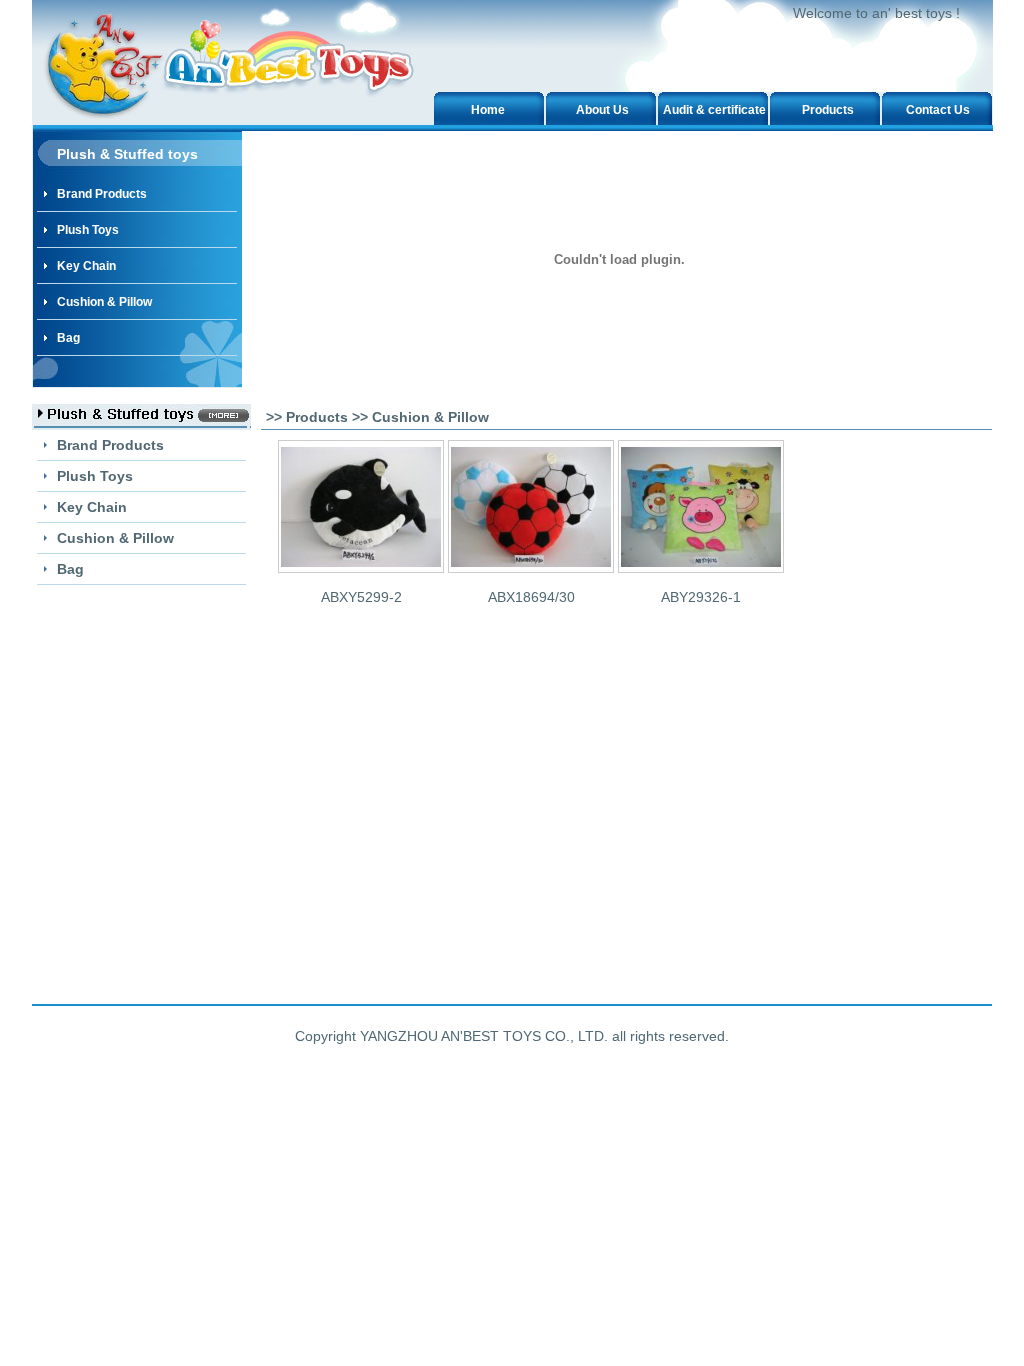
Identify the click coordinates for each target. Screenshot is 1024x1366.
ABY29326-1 (701, 597)
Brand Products (102, 194)
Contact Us (938, 110)
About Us (602, 110)
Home (488, 110)
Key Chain (86, 266)
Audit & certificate (714, 110)
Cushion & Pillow (104, 302)
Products (828, 110)
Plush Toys (88, 230)
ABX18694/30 (531, 597)
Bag (68, 338)
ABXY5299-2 (361, 597)
